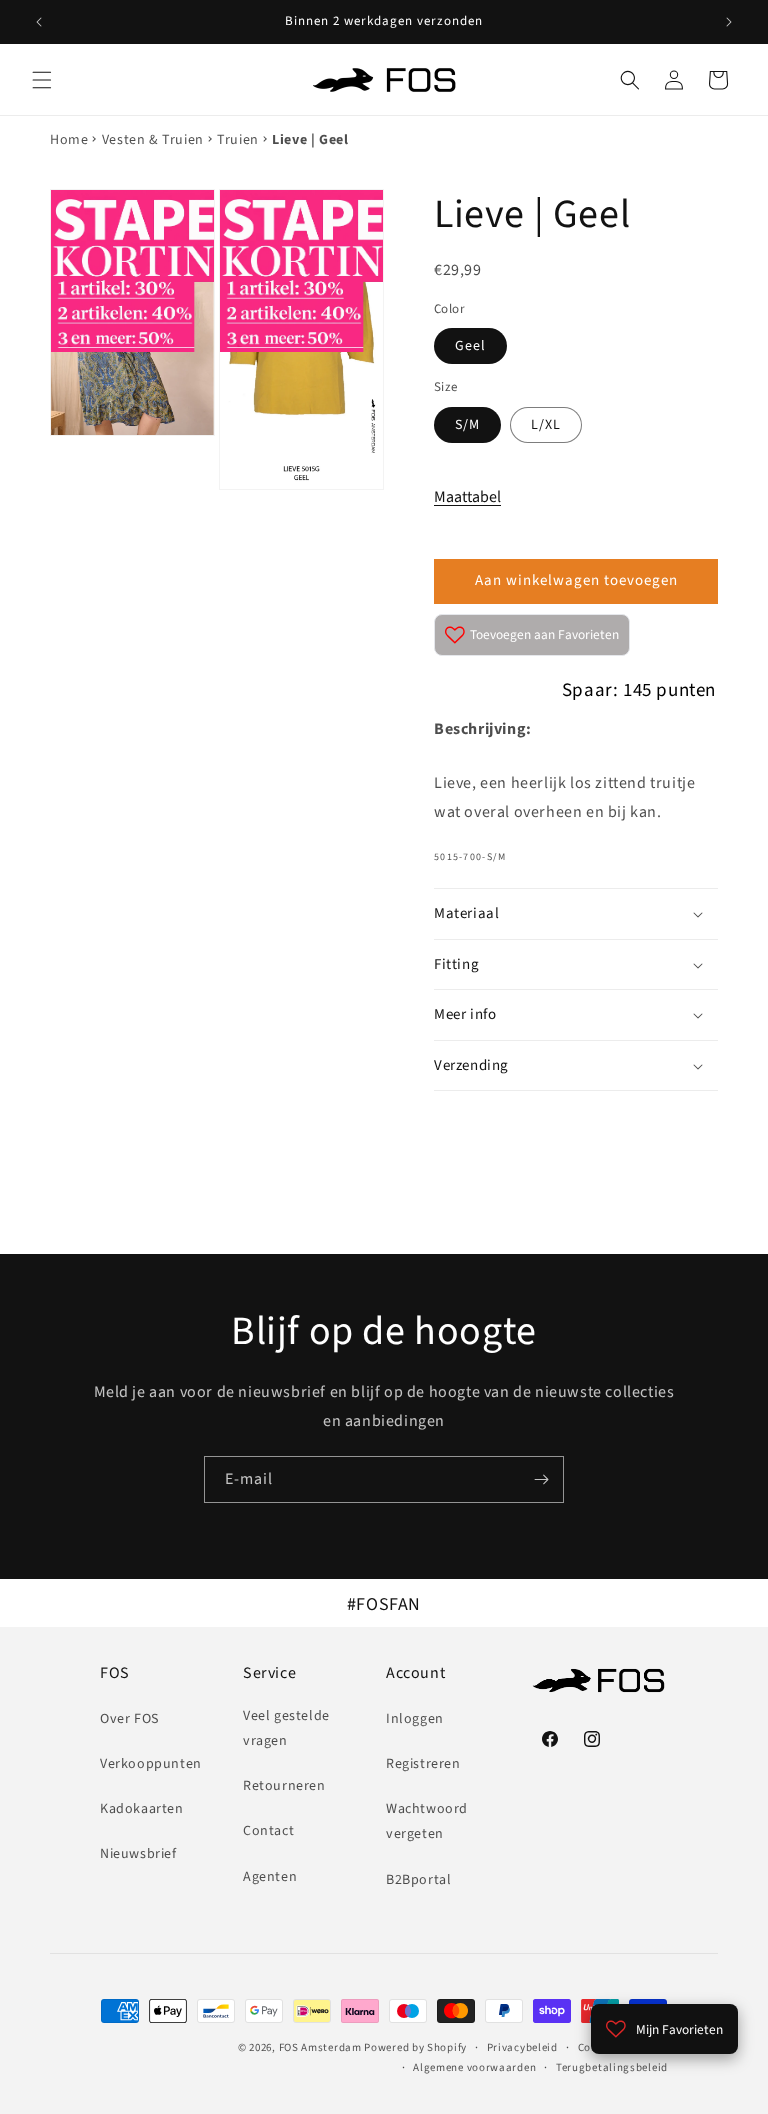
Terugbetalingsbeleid (612, 2067)
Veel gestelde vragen (286, 1728)
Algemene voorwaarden (474, 2067)
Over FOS (129, 1719)
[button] (42, 80)
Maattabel (467, 497)
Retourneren (284, 1786)
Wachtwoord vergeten (427, 1821)
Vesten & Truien (153, 140)
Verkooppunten (151, 1764)
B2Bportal (418, 1880)
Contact (268, 1831)
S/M (467, 425)
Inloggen (415, 1719)
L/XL (546, 425)
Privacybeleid (522, 2047)
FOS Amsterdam (320, 2047)
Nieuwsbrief (138, 1854)
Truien (238, 140)
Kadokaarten (142, 1809)
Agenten (270, 1877)
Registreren (423, 1764)
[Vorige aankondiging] (39, 22)
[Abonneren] (541, 1479)
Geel (470, 346)
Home (69, 140)
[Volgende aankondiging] (729, 22)
